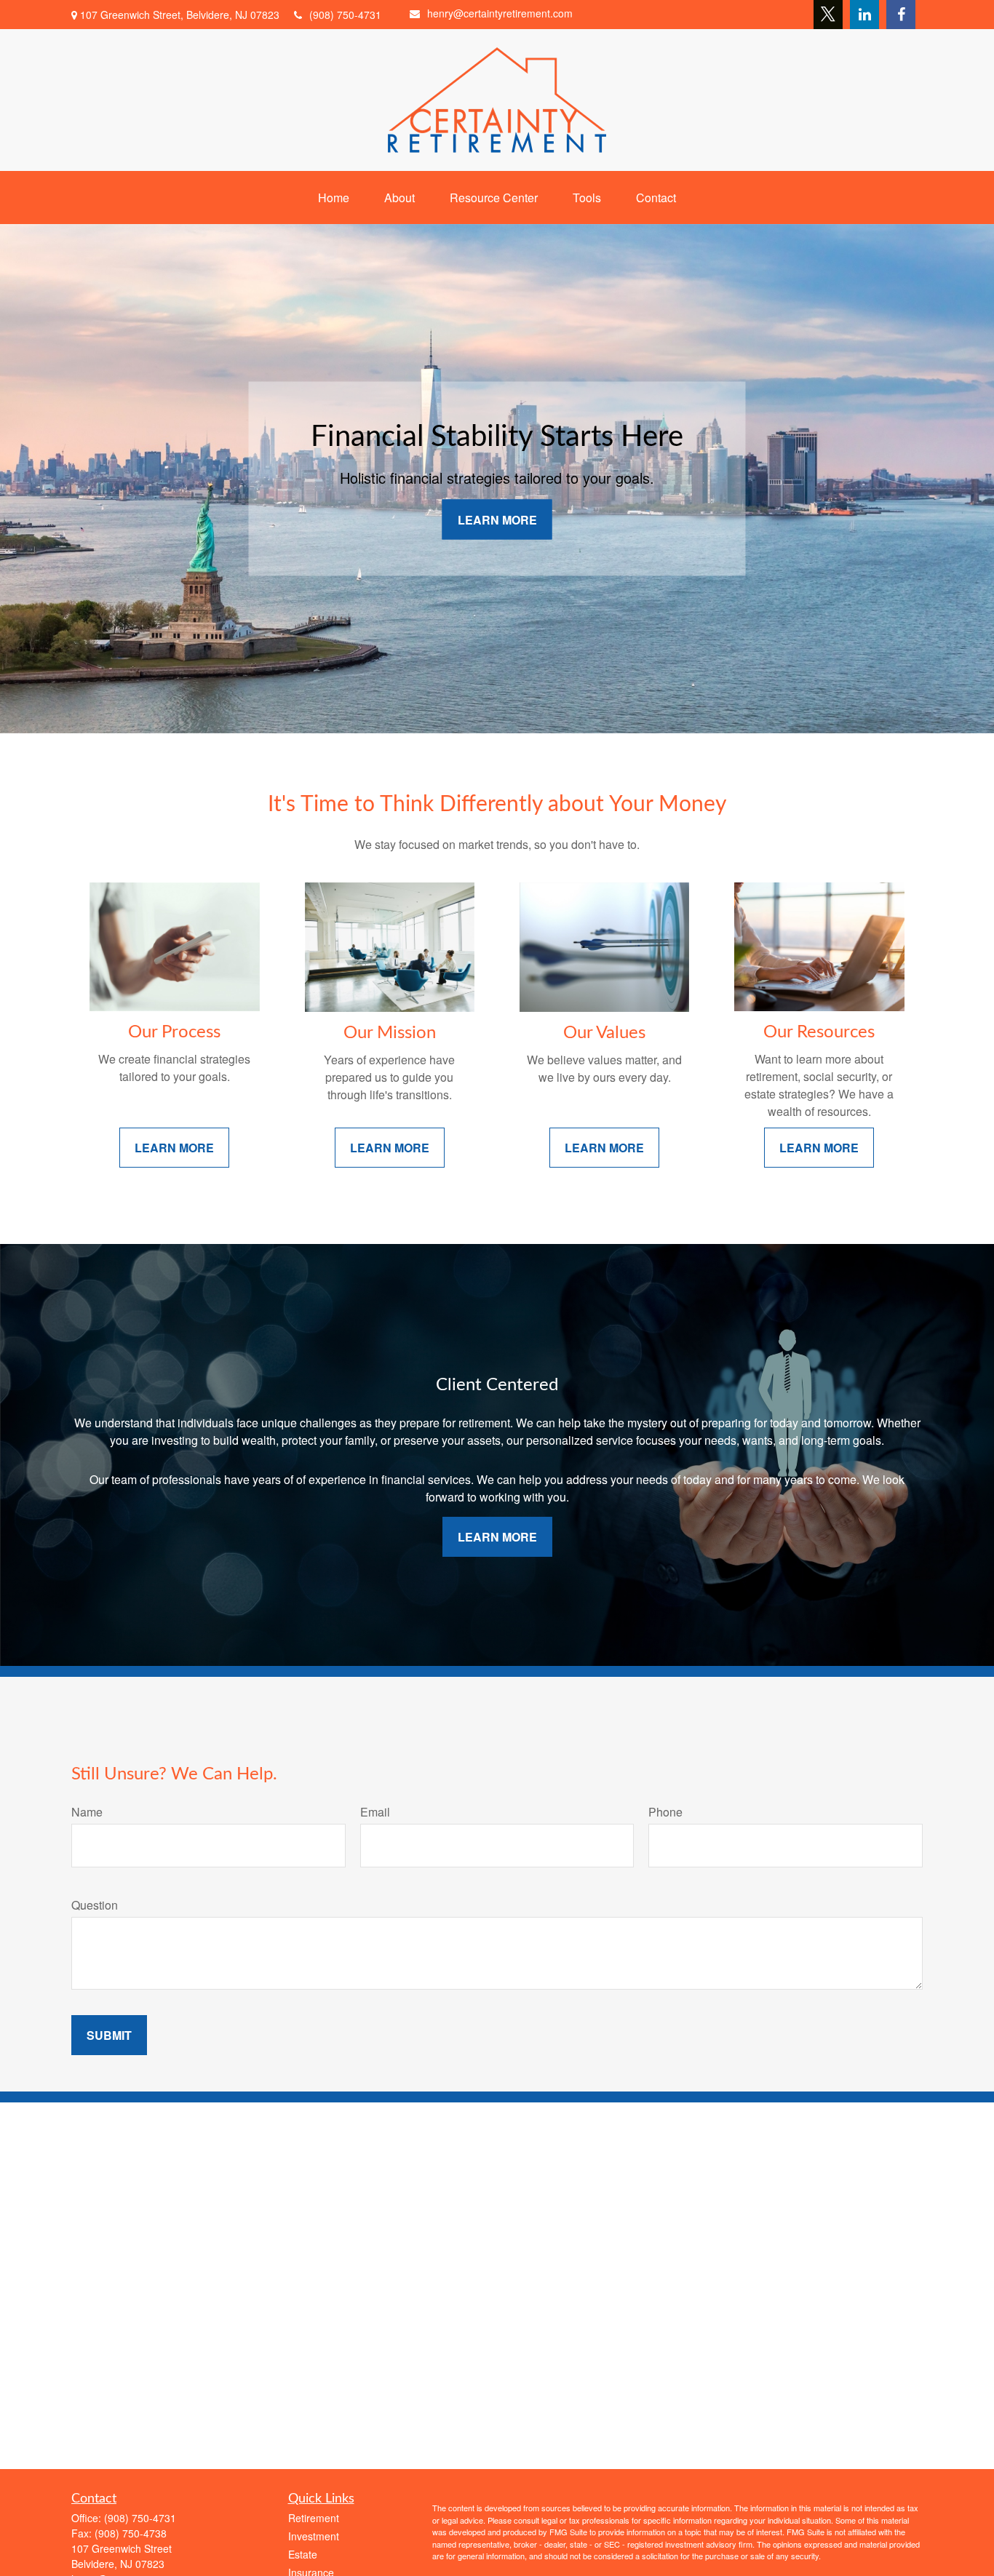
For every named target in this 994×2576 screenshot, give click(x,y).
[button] (334, 198)
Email (375, 1812)
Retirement (314, 2518)
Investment (314, 2536)
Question (95, 1905)
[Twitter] (828, 15)
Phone (665, 1812)
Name (87, 1812)
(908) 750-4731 (345, 15)
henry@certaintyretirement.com (500, 13)
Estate (303, 2554)
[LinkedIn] (864, 15)
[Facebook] (901, 15)
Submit (109, 2035)
